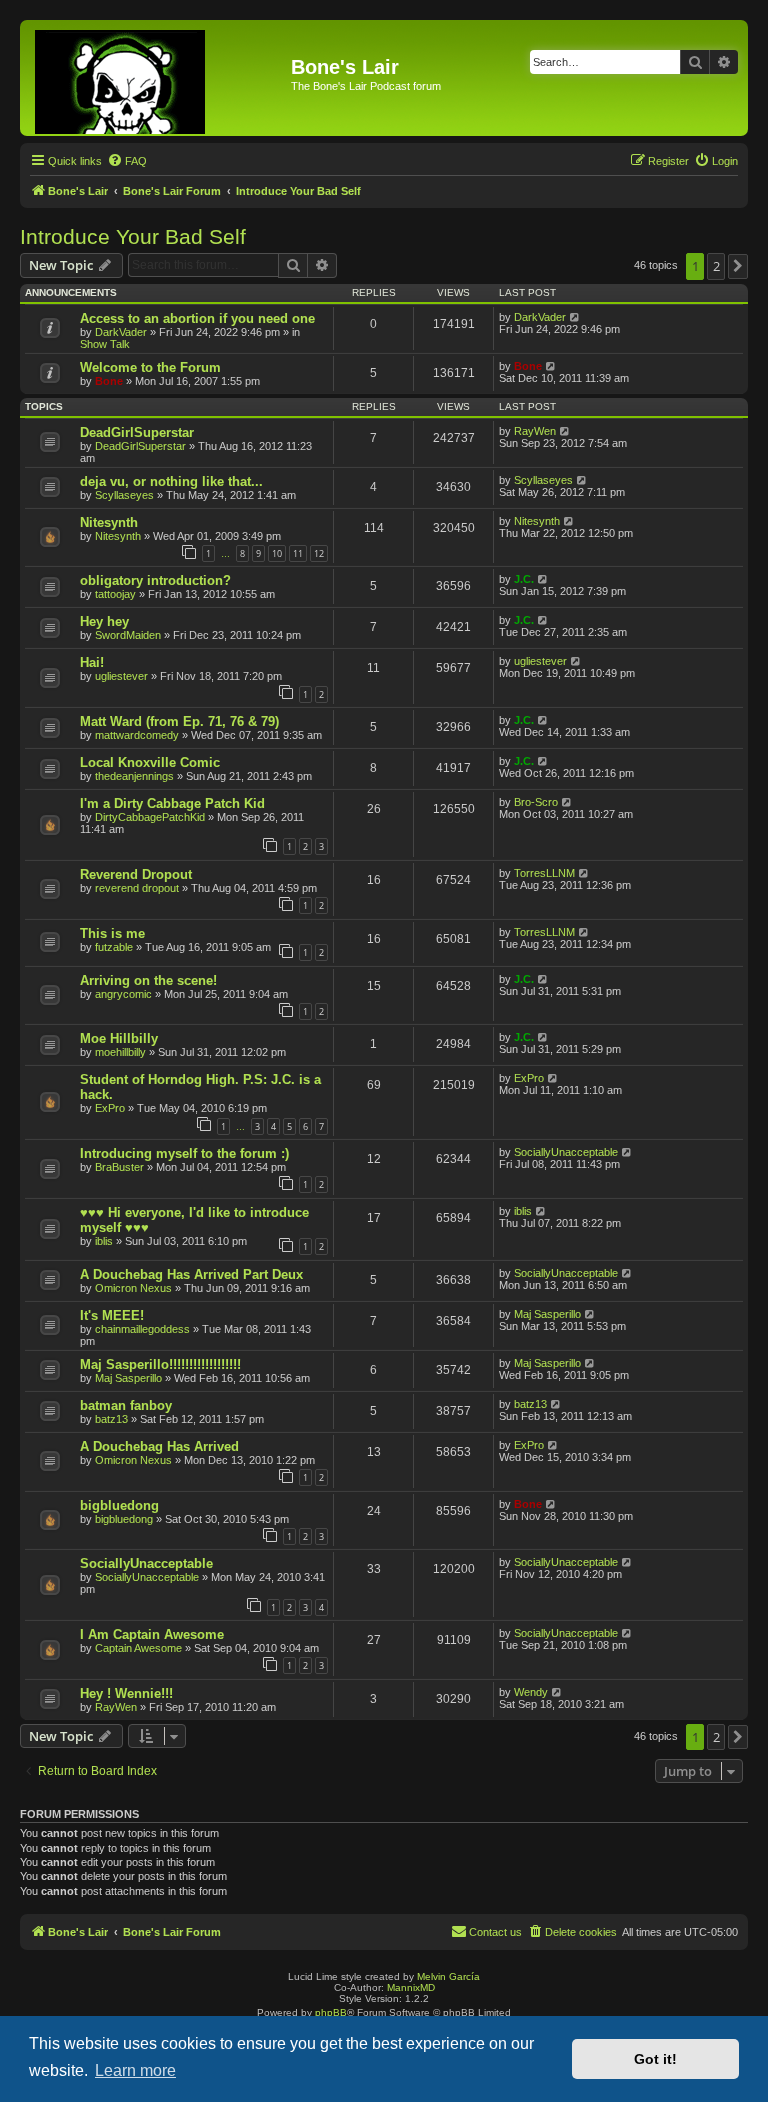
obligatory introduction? (155, 580)
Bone (109, 381)
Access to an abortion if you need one (197, 318)
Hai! (92, 662)
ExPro (110, 1108)
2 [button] (716, 266)
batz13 (111, 1419)
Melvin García (448, 1976)
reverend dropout (137, 888)
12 (319, 553)
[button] (738, 266)
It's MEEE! (112, 1315)
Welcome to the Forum (150, 367)
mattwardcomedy (137, 735)
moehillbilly (120, 1052)
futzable (114, 947)
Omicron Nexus (133, 1288)
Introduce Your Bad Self (133, 236)
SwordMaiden (128, 635)
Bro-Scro (536, 802)
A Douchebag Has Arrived (159, 1446)
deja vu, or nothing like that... (171, 481)
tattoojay (115, 594)
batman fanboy (126, 1405)
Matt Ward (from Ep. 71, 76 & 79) (179, 721)
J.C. (524, 579)
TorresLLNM (544, 873)
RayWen (535, 431)
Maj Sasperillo (547, 1314)
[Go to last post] (575, 317)
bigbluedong (119, 1505)
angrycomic (123, 994)
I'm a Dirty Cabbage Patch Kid (172, 803)
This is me (112, 933)
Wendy (531, 1692)
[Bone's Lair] (158, 78)
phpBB (331, 2012)
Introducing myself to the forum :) (184, 1153)
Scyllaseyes (124, 495)
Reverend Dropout (136, 874)
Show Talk (105, 344)
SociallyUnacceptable (566, 1152)
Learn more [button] (135, 2070)
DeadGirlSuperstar (137, 432)
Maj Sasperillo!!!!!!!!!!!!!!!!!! (160, 1364)
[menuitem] (127, 161)
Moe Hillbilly (119, 1038)
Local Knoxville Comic (150, 762)
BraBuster (119, 1167)
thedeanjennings (134, 776)
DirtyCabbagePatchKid (150, 817)
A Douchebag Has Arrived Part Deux (191, 1274)
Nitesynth (109, 522)
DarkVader (121, 332)
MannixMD (411, 1987)
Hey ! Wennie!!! (126, 1693)
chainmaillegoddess (142, 1329)
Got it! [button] (655, 2059)
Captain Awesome (138, 1648)
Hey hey (104, 621)
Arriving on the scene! (148, 980)
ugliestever (121, 676)
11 (298, 553)
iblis (104, 1241)
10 (277, 553)
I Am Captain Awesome (152, 1634)
